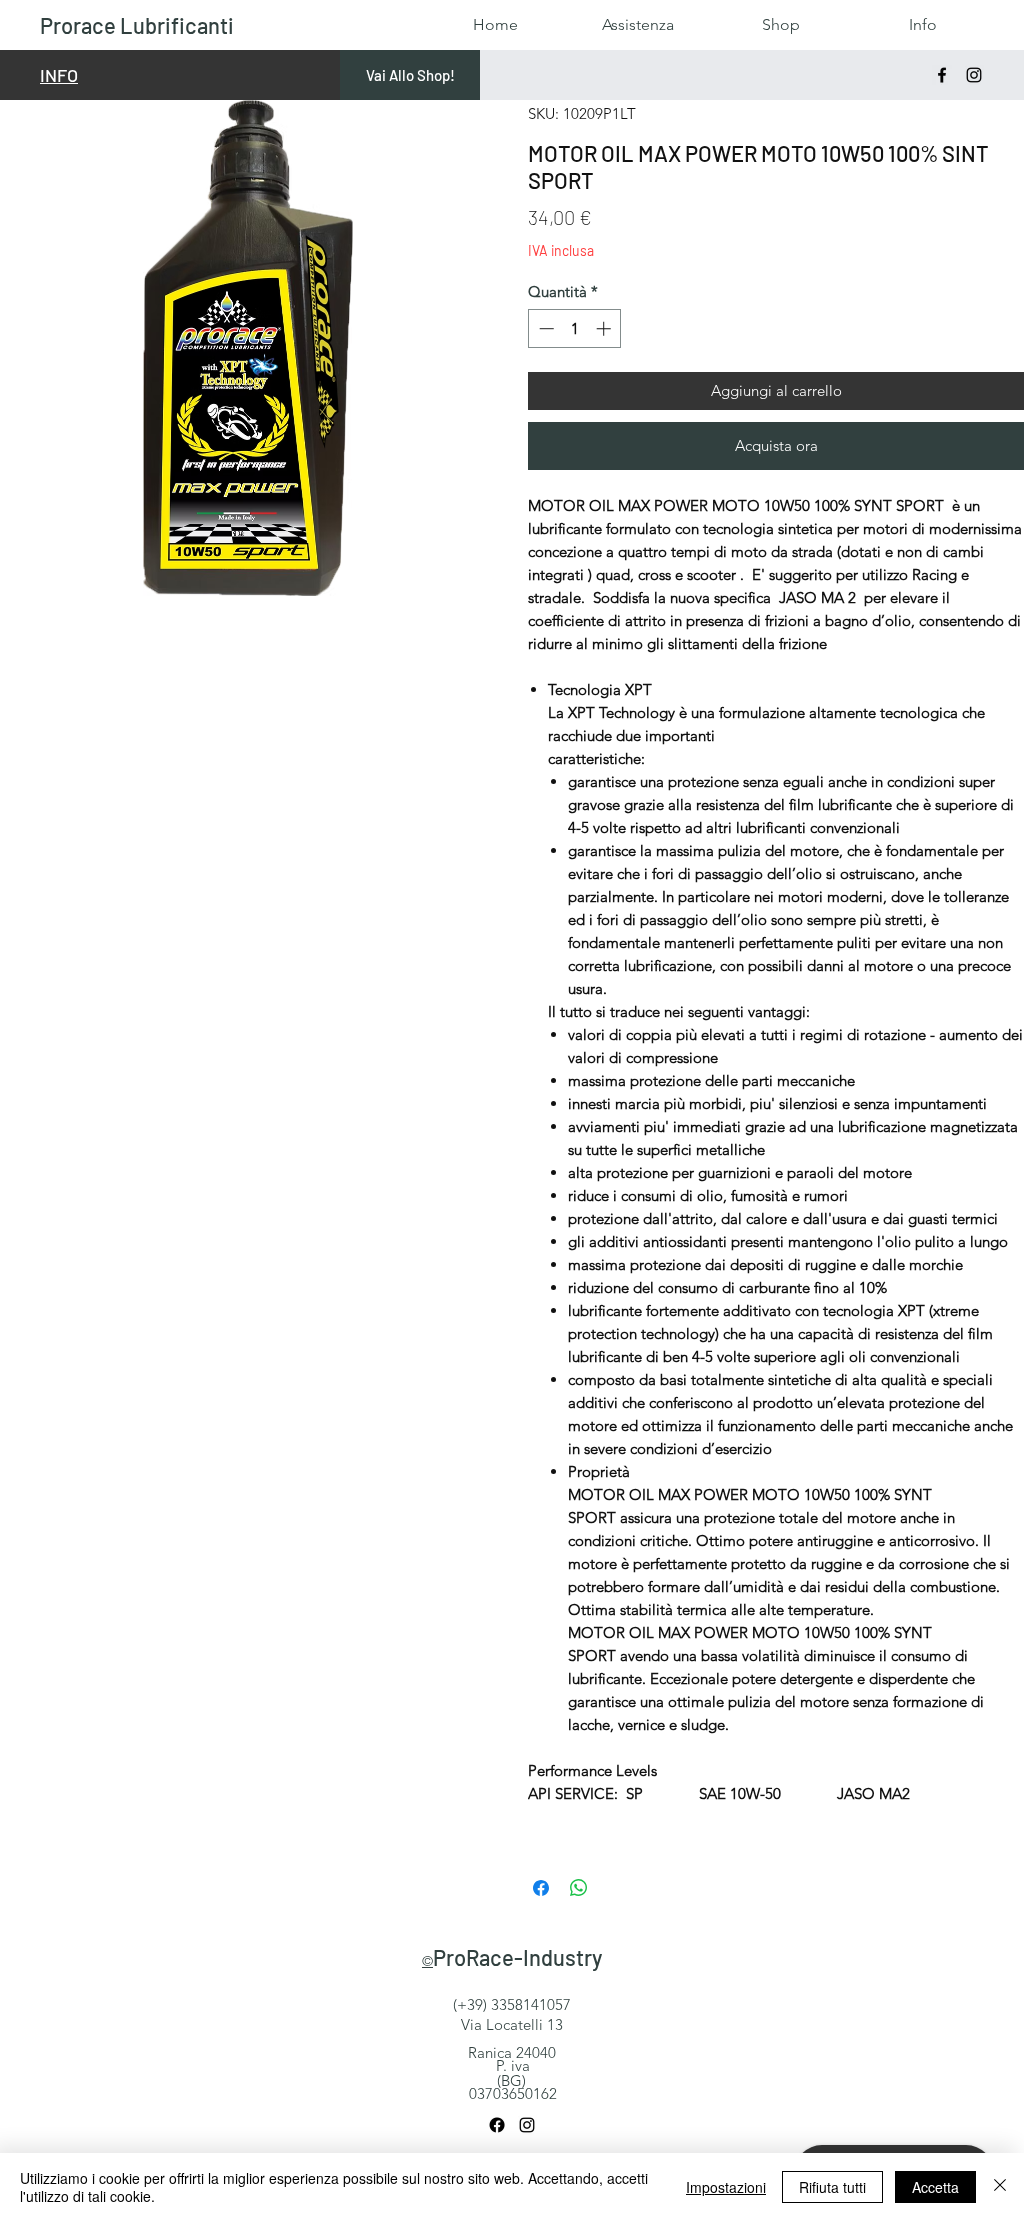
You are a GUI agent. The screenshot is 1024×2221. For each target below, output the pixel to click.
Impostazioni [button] (726, 2187)
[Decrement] (544, 328)
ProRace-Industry (517, 1957)
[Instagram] (974, 75)
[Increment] (605, 328)
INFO (59, 75)
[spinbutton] (575, 328)
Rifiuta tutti (832, 2187)
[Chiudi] (1000, 2187)
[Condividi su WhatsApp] (579, 1888)
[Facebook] (942, 75)
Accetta (935, 2187)
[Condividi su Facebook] (541, 1888)
